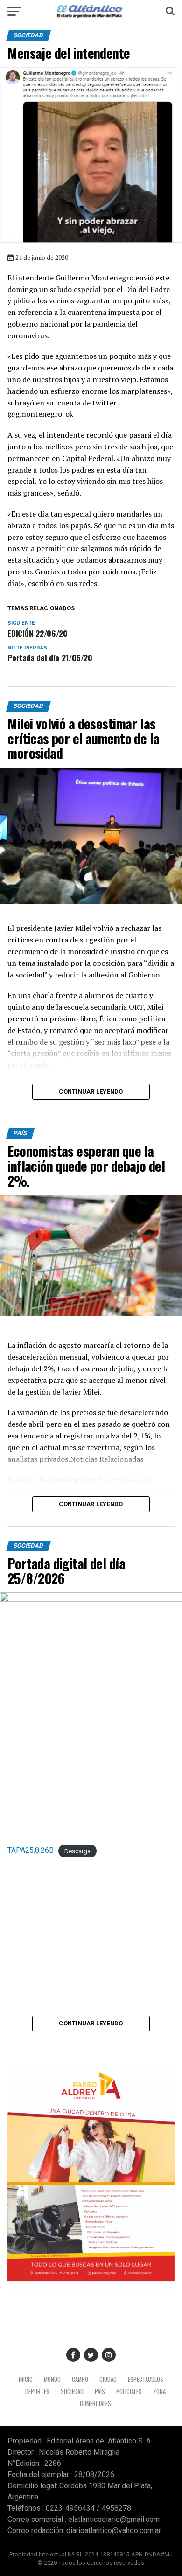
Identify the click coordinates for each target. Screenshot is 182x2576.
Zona (159, 2391)
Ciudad (108, 2379)
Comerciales (95, 2404)
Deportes (37, 2391)
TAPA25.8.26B (31, 1850)
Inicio (26, 2379)
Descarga (77, 1851)
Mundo (52, 2379)
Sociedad (72, 2391)
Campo (80, 2379)
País (100, 2391)
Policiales (129, 2391)
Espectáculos (146, 2379)
